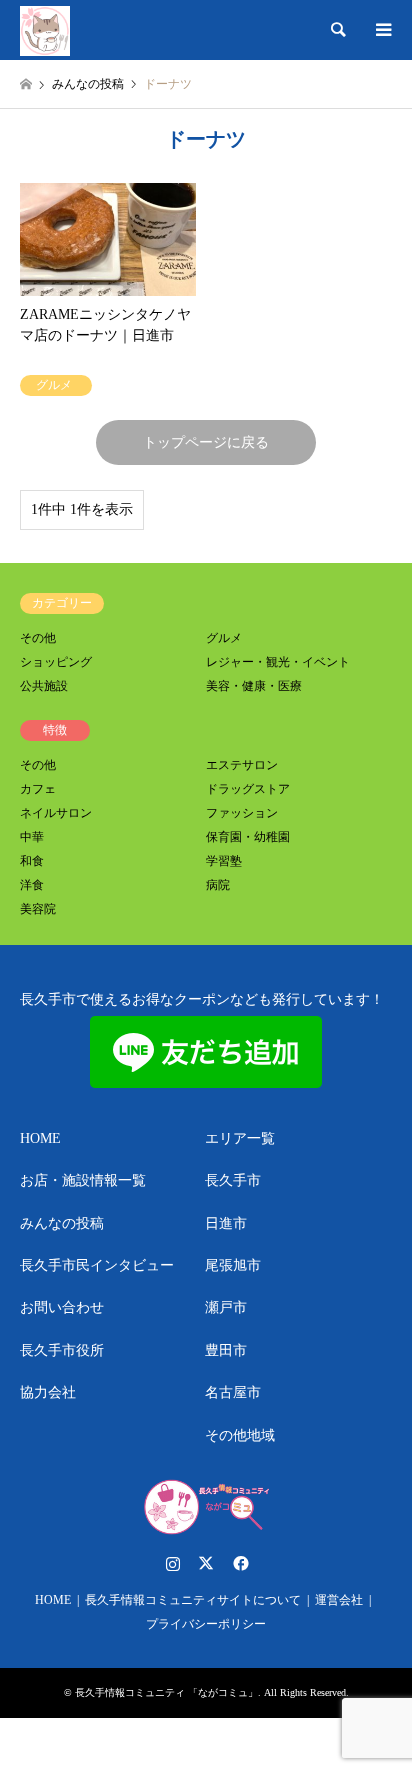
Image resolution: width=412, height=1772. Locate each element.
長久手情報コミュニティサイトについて (193, 1600)
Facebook (239, 1563)
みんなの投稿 (62, 1223)
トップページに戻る (206, 442)
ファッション (242, 813)
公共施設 (44, 686)
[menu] (382, 30)
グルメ (224, 638)
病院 (218, 885)
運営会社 (339, 1600)
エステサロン (242, 765)
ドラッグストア (248, 789)
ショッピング (56, 662)
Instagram (173, 1563)
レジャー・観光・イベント (278, 662)
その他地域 (240, 1435)
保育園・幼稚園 (248, 837)
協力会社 (48, 1392)
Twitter (206, 1563)
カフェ (38, 789)
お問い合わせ (62, 1307)
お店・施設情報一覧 (83, 1180)
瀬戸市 (226, 1307)
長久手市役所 (62, 1350)
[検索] (337, 30)
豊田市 (226, 1350)
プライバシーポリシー (206, 1624)
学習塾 (224, 861)
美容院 (38, 909)
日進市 (226, 1223)
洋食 (32, 885)
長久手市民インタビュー (97, 1265)
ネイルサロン (56, 813)
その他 (38, 638)
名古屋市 (233, 1392)
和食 (32, 861)
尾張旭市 (233, 1265)
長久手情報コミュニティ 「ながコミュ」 (166, 1692)
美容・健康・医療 (254, 686)
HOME (40, 1138)
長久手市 (233, 1180)
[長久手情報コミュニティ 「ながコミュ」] (45, 30)
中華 (32, 837)
